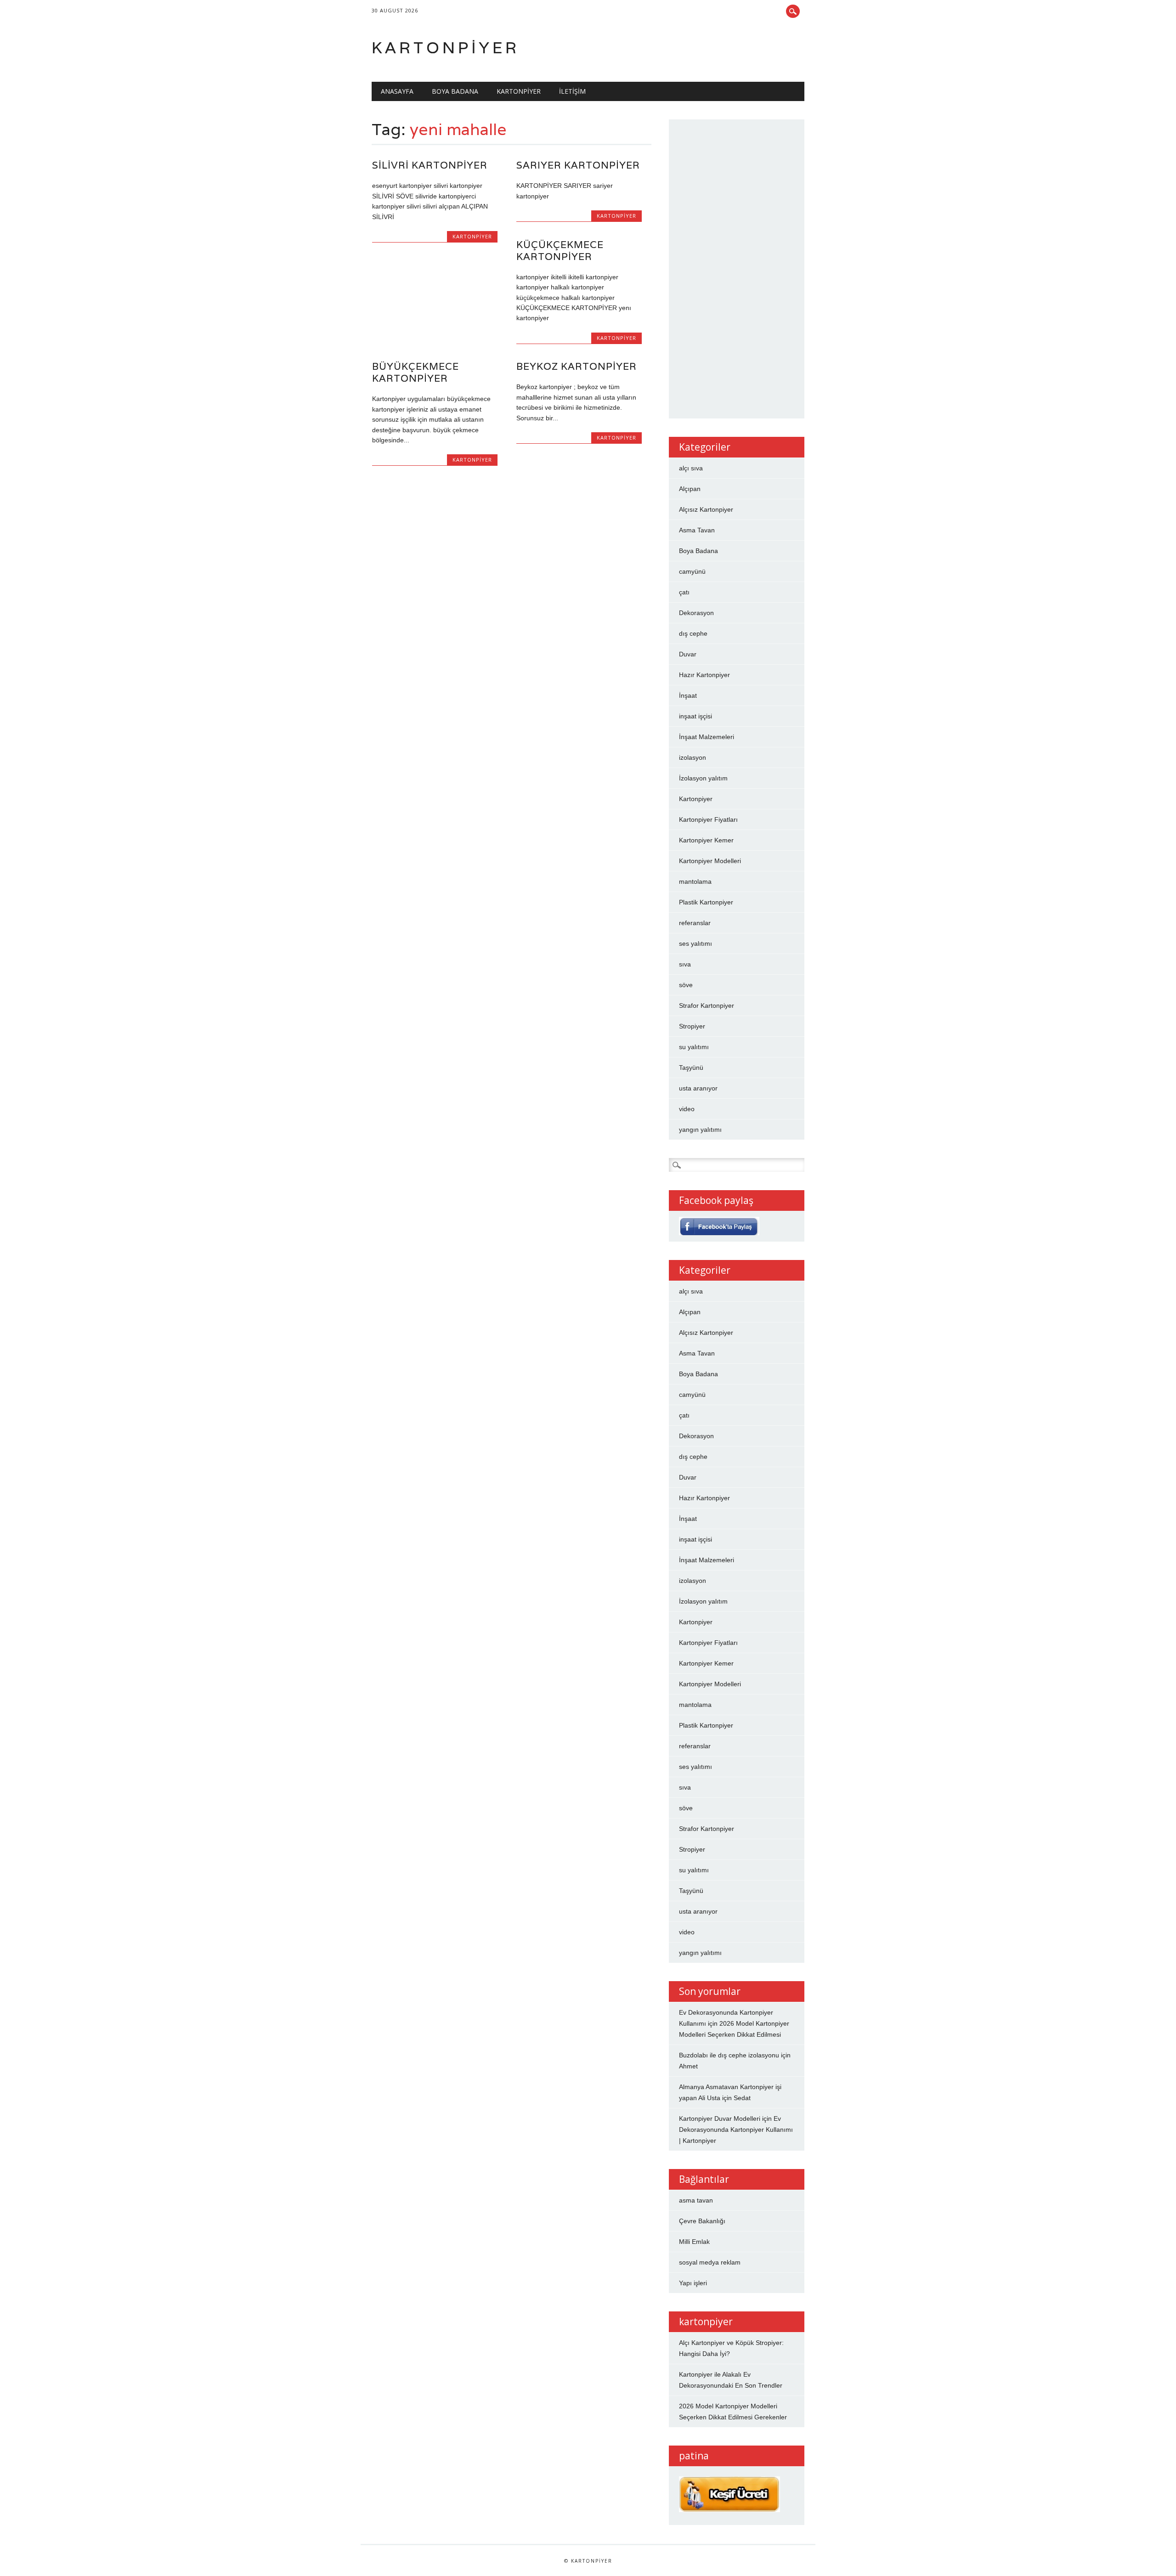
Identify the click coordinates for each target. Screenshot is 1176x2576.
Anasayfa (397, 91)
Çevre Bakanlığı (702, 2221)
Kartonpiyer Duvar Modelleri (720, 2118)
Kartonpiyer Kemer (706, 840)
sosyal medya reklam (710, 2262)
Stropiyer (692, 1026)
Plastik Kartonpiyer (706, 902)
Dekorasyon (696, 613)
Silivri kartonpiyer (430, 165)
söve (686, 985)
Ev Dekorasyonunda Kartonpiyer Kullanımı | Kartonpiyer (736, 2130)
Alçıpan (690, 489)
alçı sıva (691, 468)
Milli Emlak (694, 2242)
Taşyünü (691, 1068)
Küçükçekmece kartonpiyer (560, 251)
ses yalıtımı (695, 943)
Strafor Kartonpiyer (707, 1006)
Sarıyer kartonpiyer (578, 165)
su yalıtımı (694, 1047)
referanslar (695, 923)
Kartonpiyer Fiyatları (708, 819)
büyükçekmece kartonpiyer (416, 372)
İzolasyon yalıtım (703, 778)
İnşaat (688, 695)
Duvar (688, 654)
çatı (684, 592)
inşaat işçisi (695, 716)
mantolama (695, 881)
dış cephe (693, 633)
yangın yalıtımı (700, 1130)
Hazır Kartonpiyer (704, 675)
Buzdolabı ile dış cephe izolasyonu (729, 2055)
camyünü (692, 571)
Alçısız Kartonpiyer (706, 509)
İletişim (572, 91)
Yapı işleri (693, 2283)
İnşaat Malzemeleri (707, 737)
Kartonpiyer (446, 48)
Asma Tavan (697, 530)
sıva (685, 964)
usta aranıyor (698, 1088)
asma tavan (696, 2200)
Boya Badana (455, 91)
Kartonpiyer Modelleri (710, 861)
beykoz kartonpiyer (577, 366)
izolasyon (693, 757)
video (687, 1109)
